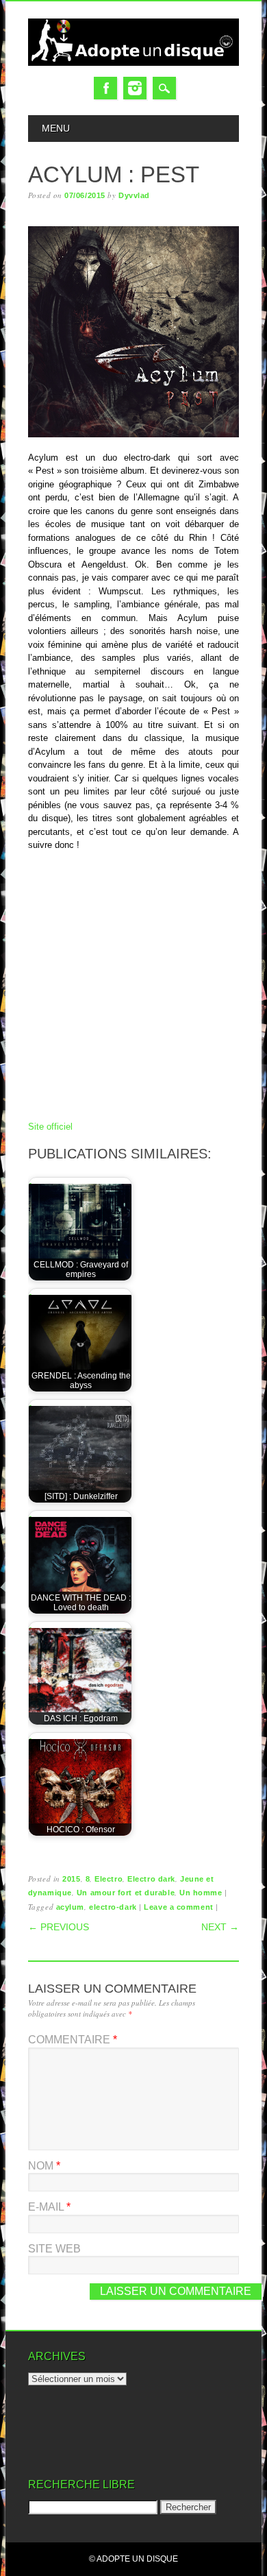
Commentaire (73, 2040)
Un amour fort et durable (126, 1893)
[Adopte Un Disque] (133, 63)
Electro (109, 1879)
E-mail (49, 2207)
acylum (70, 1907)
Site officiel (50, 1127)
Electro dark (151, 1879)
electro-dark (113, 1907)
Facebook (105, 88)
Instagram (135, 88)
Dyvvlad (134, 195)
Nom (44, 2166)
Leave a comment (178, 1907)
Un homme (201, 1893)
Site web (54, 2249)
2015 (71, 1879)
